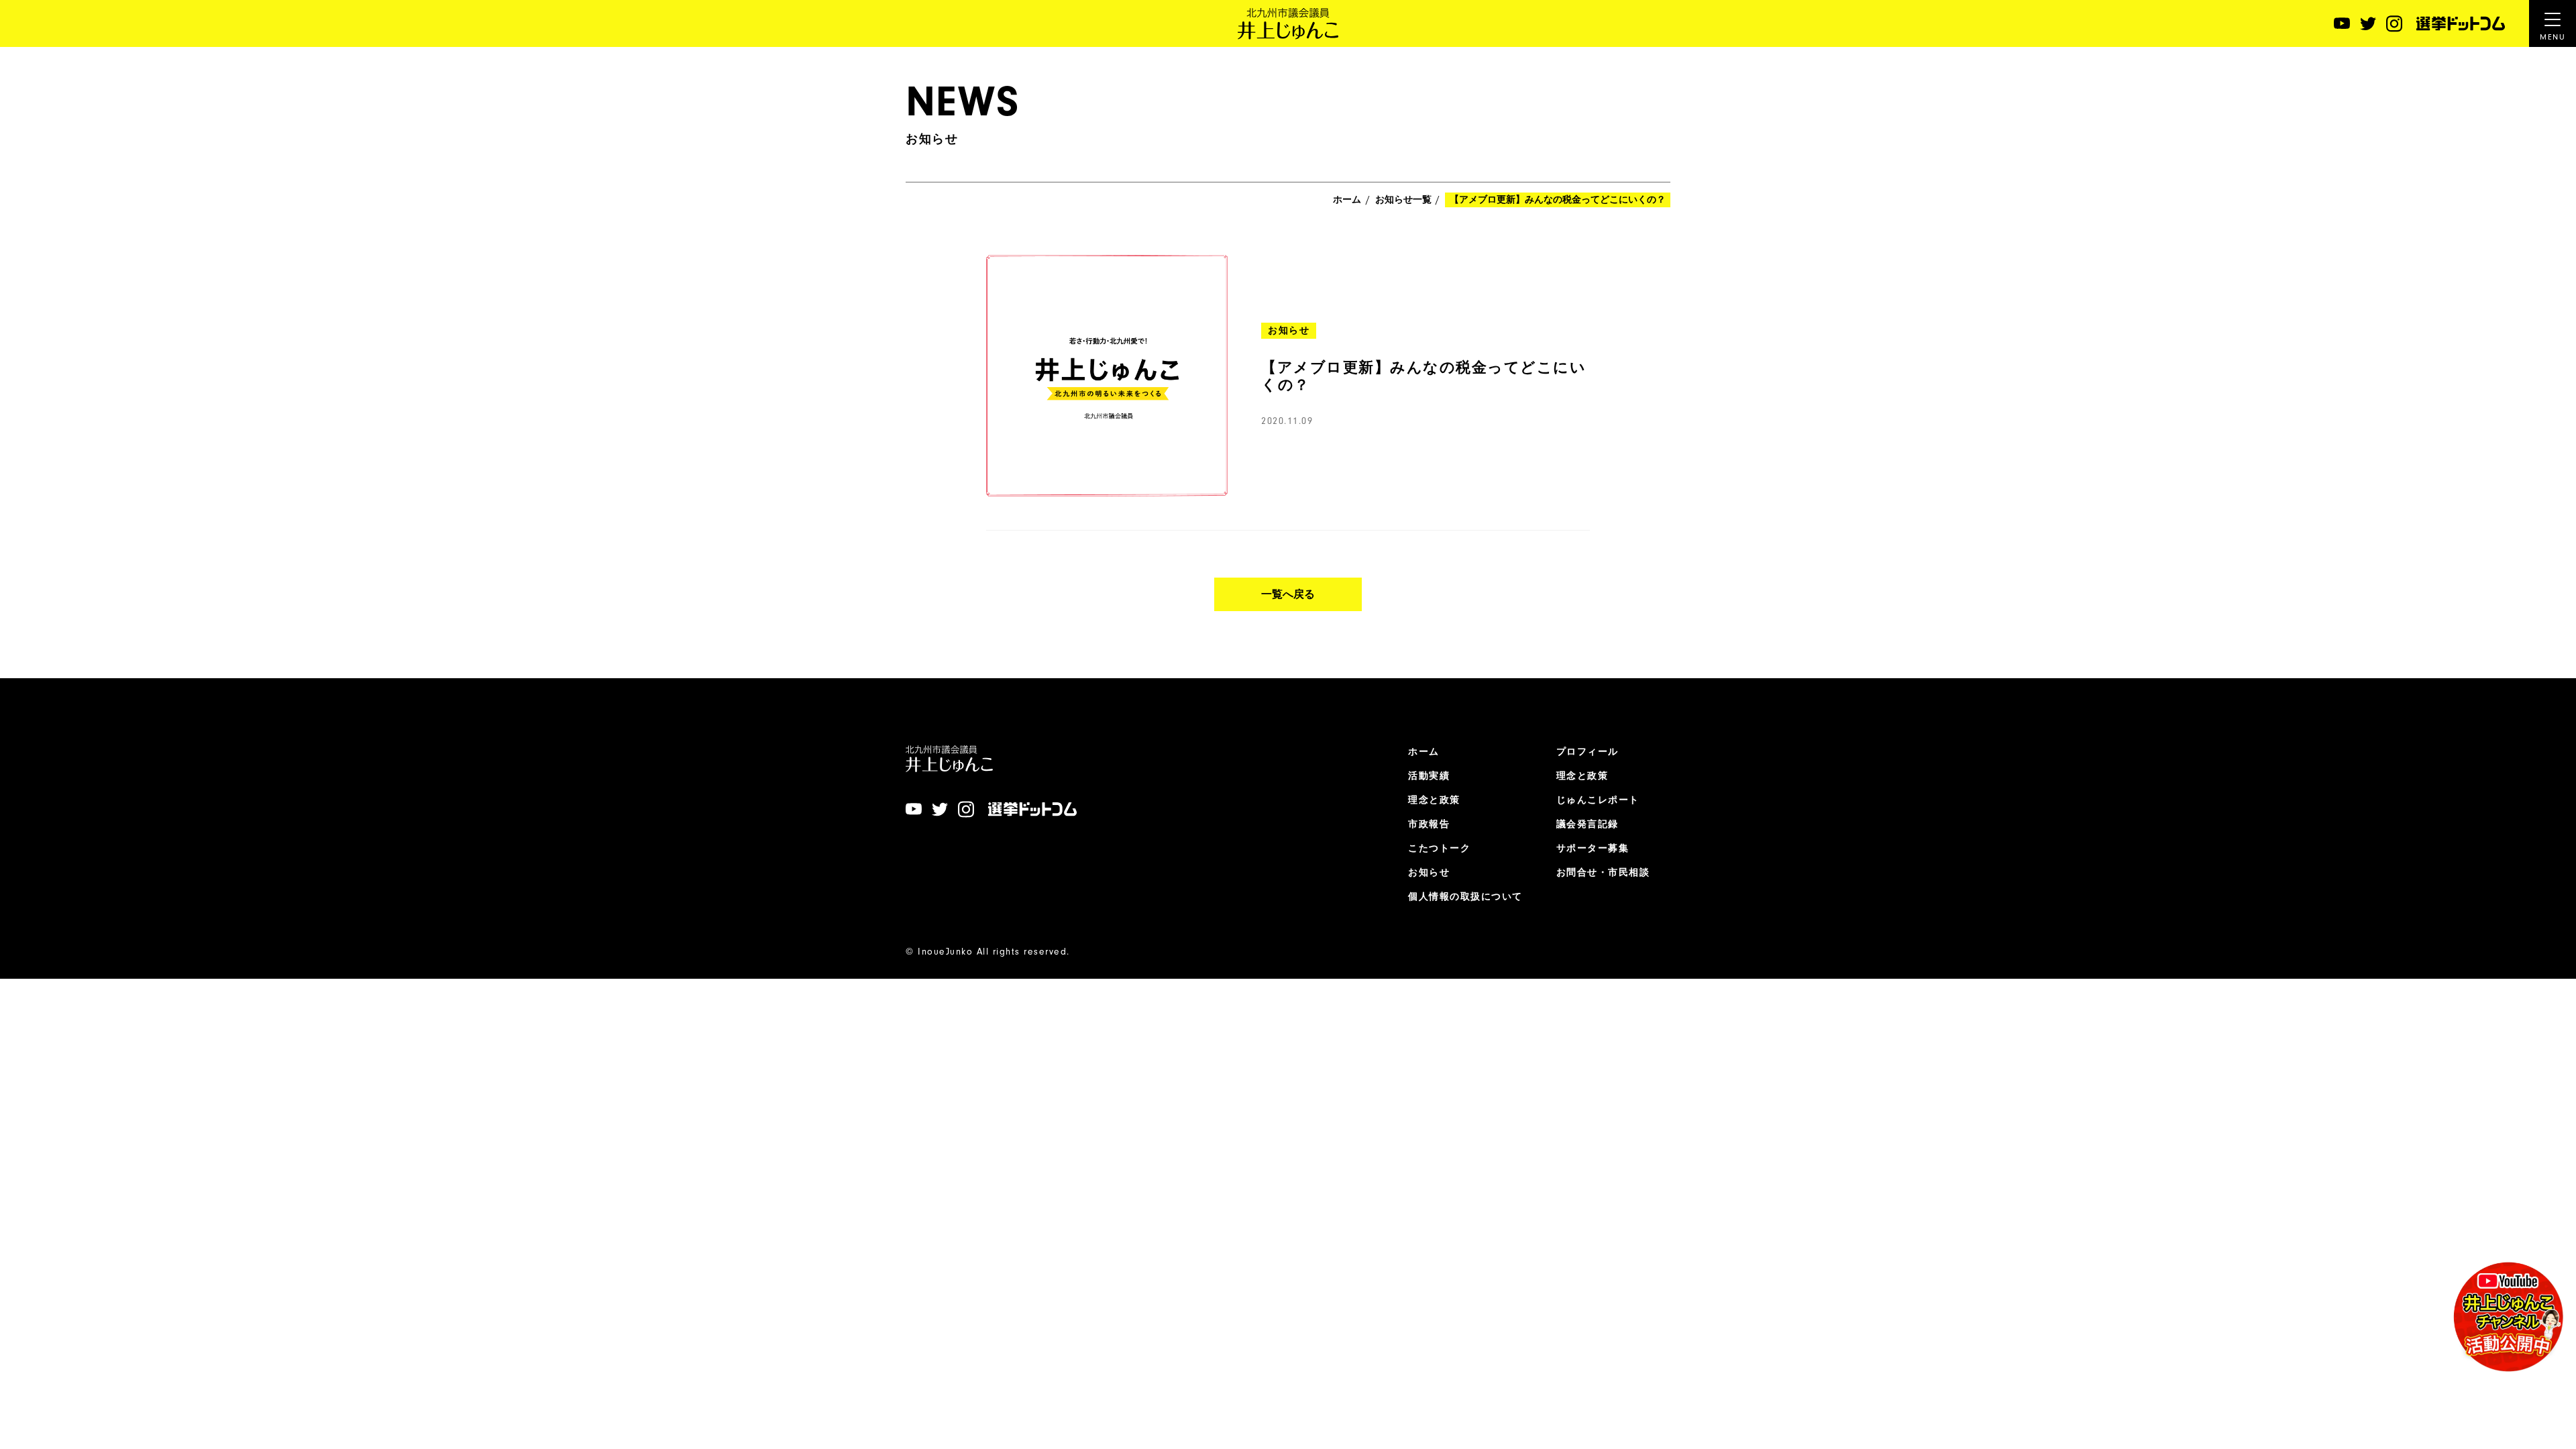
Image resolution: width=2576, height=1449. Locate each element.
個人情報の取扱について (1465, 897)
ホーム (1347, 200)
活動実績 (1429, 776)
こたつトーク (1439, 849)
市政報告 (1429, 824)
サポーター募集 (1593, 849)
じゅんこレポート (1598, 800)
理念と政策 (1434, 800)
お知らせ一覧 (1403, 200)
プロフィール (1588, 752)
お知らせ (1429, 873)
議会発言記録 (1588, 824)
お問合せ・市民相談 (1603, 873)
